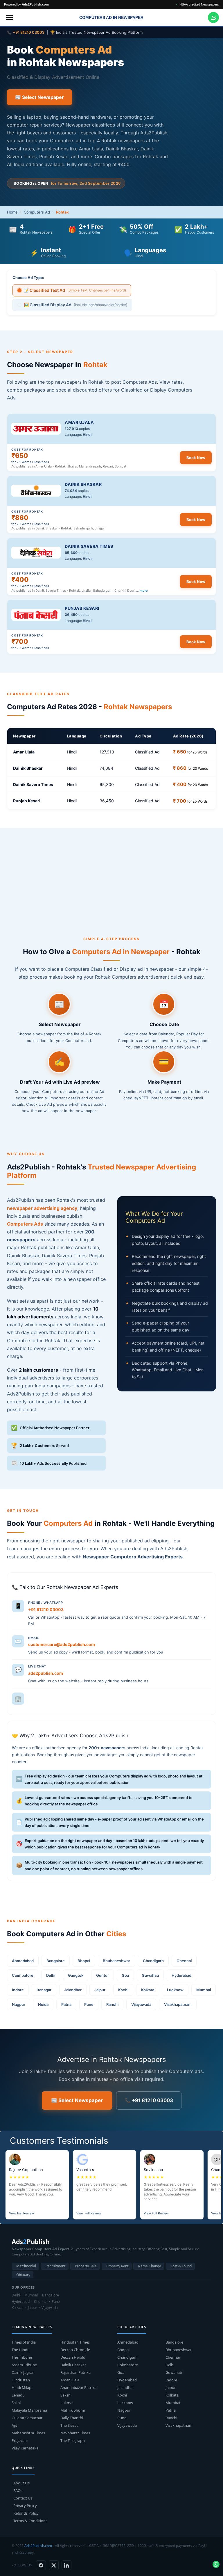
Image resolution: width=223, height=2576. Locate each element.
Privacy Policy (25, 2506)
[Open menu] (9, 17)
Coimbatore (23, 1975)
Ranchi (112, 2004)
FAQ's (18, 2490)
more (144, 591)
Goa (125, 1975)
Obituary (23, 2275)
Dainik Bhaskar (83, 484)
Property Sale (86, 2266)
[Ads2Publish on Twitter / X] (54, 2565)
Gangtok (76, 1975)
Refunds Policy (26, 2513)
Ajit (14, 2425)
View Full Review (21, 2213)
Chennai (184, 1961)
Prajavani (20, 2440)
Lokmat (67, 2403)
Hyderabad (181, 1975)
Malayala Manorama (29, 2410)
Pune (89, 2004)
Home (12, 212)
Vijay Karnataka (25, 2448)
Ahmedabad (23, 1961)
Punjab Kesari (82, 608)
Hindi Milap (21, 2387)
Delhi (51, 1975)
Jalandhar (73, 1990)
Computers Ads (25, 1224)
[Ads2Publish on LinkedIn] (66, 2565)
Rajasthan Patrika (75, 2372)
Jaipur (100, 1990)
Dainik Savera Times (89, 546)
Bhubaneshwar (116, 1961)
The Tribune (22, 2357)
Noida (43, 2004)
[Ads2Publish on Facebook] (41, 2565)
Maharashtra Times (28, 2433)
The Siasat (69, 2425)
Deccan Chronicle (75, 2350)
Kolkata (148, 1990)
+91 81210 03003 (46, 1609)
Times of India (24, 2342)
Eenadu (18, 2395)
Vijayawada (141, 2004)
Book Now (196, 458)
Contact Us (23, 2498)
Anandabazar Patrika (78, 2387)
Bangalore (56, 1961)
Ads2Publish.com (38, 2546)
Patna (66, 2004)
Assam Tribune (24, 2365)
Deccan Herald (73, 2357)
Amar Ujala (79, 422)
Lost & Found (181, 2266)
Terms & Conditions (30, 2521)
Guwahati (150, 1975)
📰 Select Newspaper (39, 97)
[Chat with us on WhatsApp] (213, 17)
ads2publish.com (46, 1673)
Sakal (16, 2403)
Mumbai (204, 1990)
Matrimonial (26, 2266)
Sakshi (66, 2395)
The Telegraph (73, 2440)
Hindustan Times (75, 2342)
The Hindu (21, 2350)
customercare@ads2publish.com (62, 1644)
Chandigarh (153, 1961)
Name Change (150, 2266)
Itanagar (44, 1990)
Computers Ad (37, 212)
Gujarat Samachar (27, 2418)
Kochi (123, 1990)
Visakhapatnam (178, 2004)
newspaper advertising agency (42, 1208)
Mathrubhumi (73, 2410)
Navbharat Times (75, 2433)
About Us (21, 2483)
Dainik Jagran (23, 2372)
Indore (18, 1990)
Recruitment (55, 2266)
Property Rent (117, 2266)
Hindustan (21, 2380)
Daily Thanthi (72, 2418)
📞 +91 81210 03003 (149, 2100)
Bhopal (84, 1961)
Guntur (102, 1975)
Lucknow (175, 1990)
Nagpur (19, 2004)
